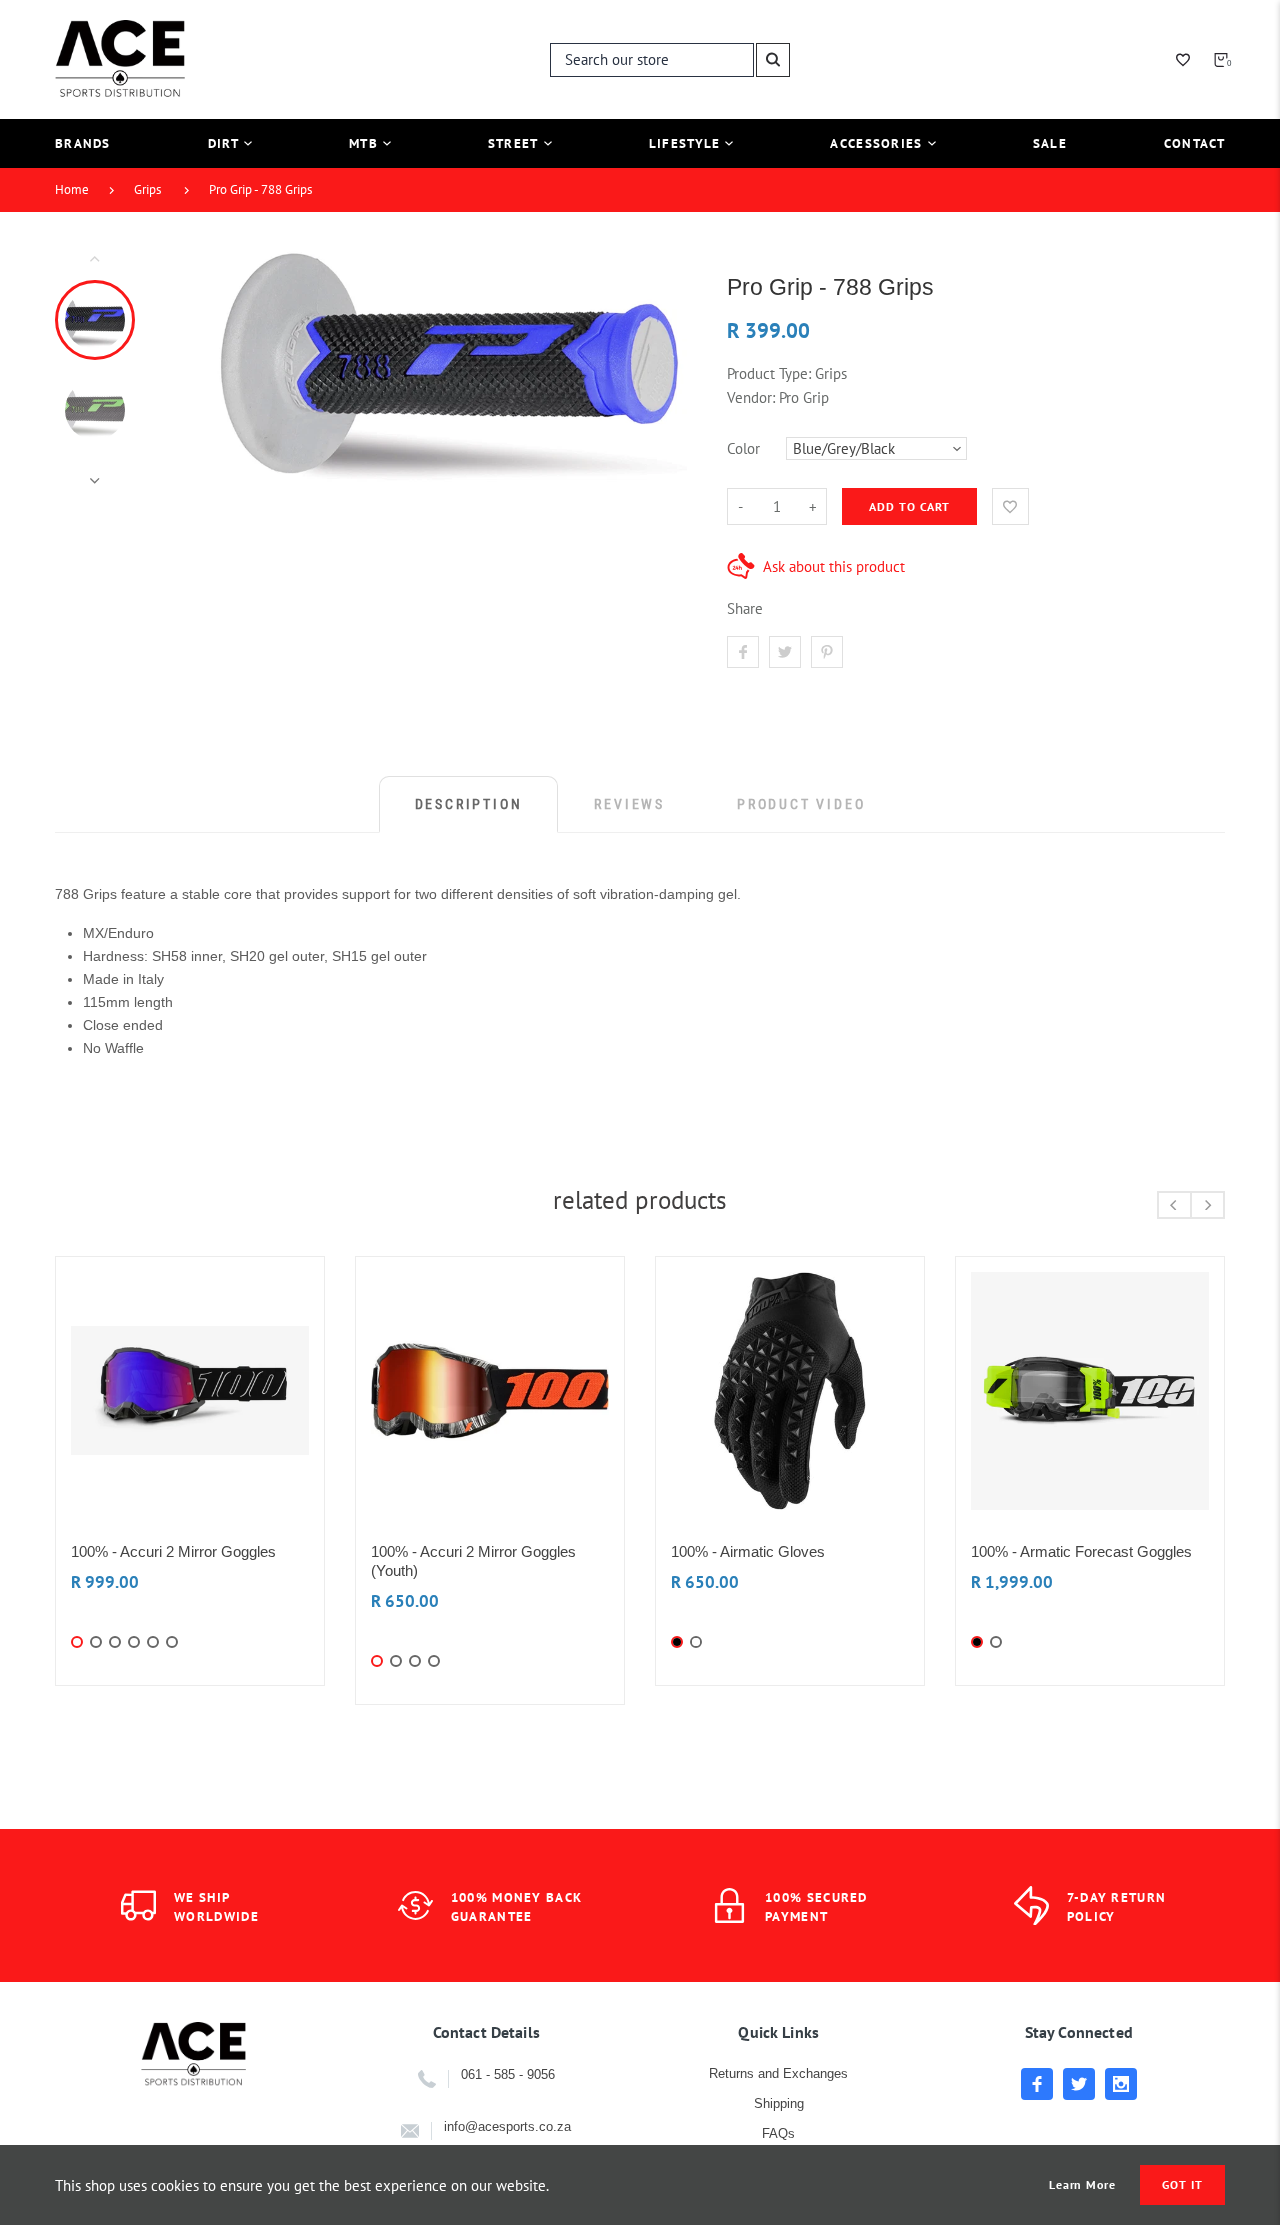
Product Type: (769, 373)
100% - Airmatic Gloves (748, 1551)
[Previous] (211, 369)
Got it (1182, 2184)
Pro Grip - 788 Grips (260, 189)
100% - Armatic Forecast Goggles (1081, 1551)
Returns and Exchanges (778, 2073)
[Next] (663, 369)
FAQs (778, 2133)
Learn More (1083, 2185)
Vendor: (751, 397)
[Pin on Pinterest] (827, 652)
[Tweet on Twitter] (785, 652)
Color (743, 448)
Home (72, 189)
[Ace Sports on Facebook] (1037, 2084)
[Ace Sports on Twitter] (1079, 2084)
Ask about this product (834, 566)
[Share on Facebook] (743, 652)
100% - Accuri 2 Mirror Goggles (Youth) (473, 1561)
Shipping (779, 2103)
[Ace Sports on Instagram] (1121, 2084)
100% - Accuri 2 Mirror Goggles (173, 1551)
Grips (147, 189)
